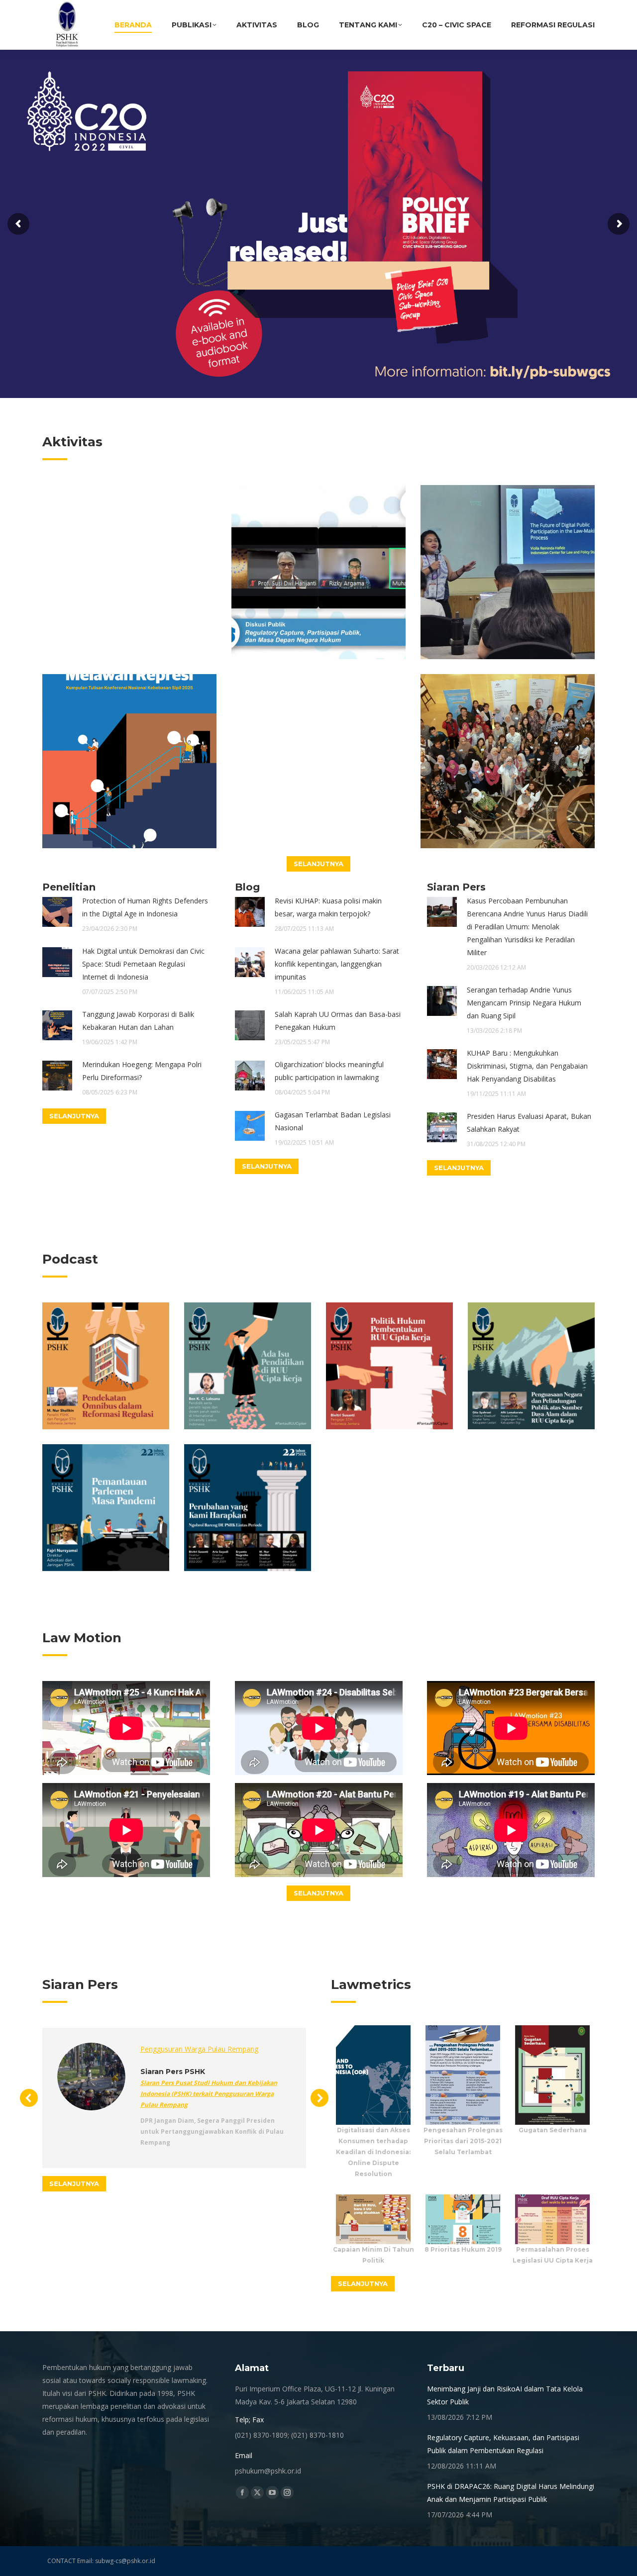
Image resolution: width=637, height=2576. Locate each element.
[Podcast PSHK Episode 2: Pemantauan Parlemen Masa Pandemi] (106, 1508)
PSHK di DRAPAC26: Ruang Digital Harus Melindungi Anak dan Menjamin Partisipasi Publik (511, 2493)
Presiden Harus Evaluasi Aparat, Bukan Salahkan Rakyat (529, 1123)
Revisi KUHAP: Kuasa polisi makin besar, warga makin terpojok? (328, 907)
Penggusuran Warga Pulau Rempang (199, 2049)
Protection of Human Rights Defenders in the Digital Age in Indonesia (145, 907)
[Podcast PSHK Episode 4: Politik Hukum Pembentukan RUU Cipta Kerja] (389, 1366)
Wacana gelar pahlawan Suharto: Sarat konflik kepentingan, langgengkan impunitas (337, 964)
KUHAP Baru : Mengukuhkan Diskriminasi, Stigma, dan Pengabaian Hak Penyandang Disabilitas (527, 1066)
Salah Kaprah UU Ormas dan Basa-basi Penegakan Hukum (338, 1021)
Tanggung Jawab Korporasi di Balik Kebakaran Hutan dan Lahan (138, 1021)
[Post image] (57, 912)
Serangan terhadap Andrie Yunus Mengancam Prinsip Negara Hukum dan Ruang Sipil (524, 1003)
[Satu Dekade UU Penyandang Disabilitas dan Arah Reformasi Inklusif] (508, 761)
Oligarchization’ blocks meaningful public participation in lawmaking (329, 1071)
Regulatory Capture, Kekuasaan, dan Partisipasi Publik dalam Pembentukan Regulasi (503, 2444)
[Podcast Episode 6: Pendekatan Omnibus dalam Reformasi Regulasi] (106, 1366)
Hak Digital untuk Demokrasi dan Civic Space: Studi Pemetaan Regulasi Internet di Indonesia (143, 964)
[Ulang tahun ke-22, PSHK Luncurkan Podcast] (248, 1508)
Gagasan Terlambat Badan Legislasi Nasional (333, 1121)
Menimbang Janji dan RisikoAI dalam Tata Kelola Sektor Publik (505, 2395)
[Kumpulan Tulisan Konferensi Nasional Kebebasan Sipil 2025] (129, 761)
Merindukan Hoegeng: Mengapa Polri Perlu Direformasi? (142, 1071)
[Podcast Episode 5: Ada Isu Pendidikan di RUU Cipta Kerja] (248, 1366)
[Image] (91, 2077)
